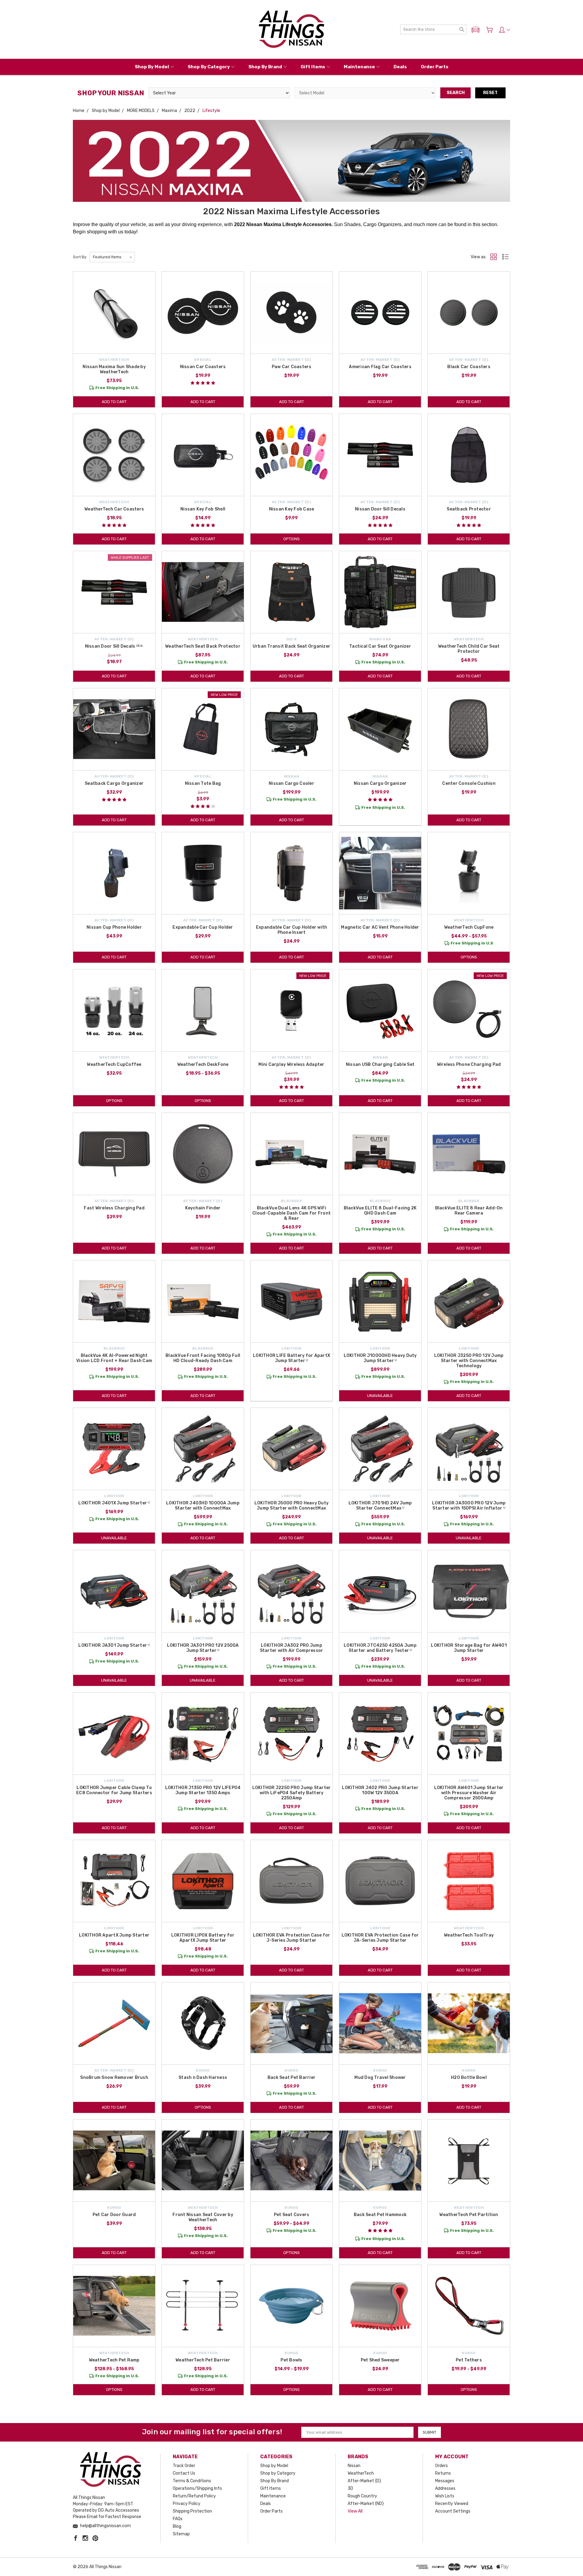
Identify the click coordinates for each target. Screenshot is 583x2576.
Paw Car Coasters (292, 367)
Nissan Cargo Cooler (291, 783)
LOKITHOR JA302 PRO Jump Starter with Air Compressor (292, 1648)
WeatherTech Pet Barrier (203, 2360)
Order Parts (435, 67)
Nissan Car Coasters (203, 367)
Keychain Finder (203, 1208)
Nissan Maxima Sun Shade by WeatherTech (114, 369)
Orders (442, 2466)
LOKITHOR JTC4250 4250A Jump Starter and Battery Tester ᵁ (380, 1648)
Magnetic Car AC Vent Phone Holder (380, 927)
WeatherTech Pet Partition (469, 2215)
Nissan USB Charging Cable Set (380, 1064)
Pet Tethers (469, 2360)
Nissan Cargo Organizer (380, 783)
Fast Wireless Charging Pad (114, 1208)
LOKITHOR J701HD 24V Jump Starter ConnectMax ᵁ (380, 1506)
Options (291, 539)
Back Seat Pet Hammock (380, 2215)
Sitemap (181, 2534)
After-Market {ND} (366, 2504)
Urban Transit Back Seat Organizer (291, 646)
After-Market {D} (364, 2481)
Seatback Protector (469, 509)
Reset (490, 93)
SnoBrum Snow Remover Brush (114, 2078)
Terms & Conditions (192, 2481)
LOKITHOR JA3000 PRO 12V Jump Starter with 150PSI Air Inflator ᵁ (469, 1506)
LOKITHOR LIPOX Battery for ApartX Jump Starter (203, 1938)
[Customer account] (505, 30)
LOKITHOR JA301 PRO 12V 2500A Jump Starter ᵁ (203, 1648)
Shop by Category (209, 67)
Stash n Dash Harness (203, 2078)
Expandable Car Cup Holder (203, 927)
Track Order (184, 2466)
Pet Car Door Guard (114, 2215)
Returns (443, 2473)
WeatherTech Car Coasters (114, 509)
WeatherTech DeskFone (203, 1064)
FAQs (178, 2519)
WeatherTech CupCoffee (114, 1064)
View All (355, 2511)
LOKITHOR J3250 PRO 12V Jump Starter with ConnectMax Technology (469, 1361)
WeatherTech (361, 2473)
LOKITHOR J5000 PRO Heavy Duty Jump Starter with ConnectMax (291, 1506)
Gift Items (313, 67)
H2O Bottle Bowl (469, 2078)
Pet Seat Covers (292, 2215)
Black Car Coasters (469, 367)
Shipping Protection (192, 2511)
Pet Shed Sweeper (380, 2360)
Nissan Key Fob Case (292, 509)
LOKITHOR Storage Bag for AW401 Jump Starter (469, 1648)
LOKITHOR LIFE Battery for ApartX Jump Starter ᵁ (291, 1358)
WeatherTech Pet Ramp (114, 2360)
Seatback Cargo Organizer (114, 783)
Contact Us (184, 2473)
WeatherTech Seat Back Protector (203, 646)
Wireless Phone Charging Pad (469, 1064)
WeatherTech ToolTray (469, 1935)
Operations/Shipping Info (197, 2488)
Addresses (445, 2488)
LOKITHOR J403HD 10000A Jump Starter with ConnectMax (203, 1506)
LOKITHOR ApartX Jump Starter (114, 1935)
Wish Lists (445, 2496)
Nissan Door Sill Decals (380, 509)
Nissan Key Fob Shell (203, 509)
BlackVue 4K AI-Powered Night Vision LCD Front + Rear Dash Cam (114, 1358)
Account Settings (453, 2511)
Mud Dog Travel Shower (380, 2078)
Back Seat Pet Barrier (291, 2078)
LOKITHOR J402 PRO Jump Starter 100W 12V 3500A (380, 1790)
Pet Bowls (291, 2360)
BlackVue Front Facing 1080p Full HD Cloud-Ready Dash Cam (203, 1358)
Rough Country (362, 2496)
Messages (445, 2481)
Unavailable (380, 1396)
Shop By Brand (265, 67)
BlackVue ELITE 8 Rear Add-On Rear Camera (469, 1211)
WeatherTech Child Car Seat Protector (469, 649)
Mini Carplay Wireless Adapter (291, 1064)
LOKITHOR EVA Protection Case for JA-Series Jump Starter (380, 1938)
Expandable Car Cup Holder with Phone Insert (292, 930)
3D (350, 2488)
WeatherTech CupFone (469, 927)
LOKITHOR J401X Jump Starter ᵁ (114, 1503)
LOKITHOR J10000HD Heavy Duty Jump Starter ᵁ (380, 1358)
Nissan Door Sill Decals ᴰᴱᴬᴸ (114, 646)
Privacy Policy (187, 2504)
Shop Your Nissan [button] (111, 93)
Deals (400, 67)
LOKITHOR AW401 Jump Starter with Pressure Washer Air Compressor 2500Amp (469, 1793)
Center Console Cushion (469, 783)
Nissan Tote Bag (203, 783)
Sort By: (80, 257)
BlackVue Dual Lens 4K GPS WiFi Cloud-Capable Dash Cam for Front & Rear (291, 1213)
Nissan (354, 2466)
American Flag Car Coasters (380, 367)
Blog (177, 2526)
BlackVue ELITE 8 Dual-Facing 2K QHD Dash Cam (380, 1211)
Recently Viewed (452, 2504)
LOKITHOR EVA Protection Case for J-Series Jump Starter (292, 1938)
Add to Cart (114, 402)
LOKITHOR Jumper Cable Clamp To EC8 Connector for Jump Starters (114, 1790)
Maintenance (359, 67)
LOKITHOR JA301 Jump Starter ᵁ (114, 1645)
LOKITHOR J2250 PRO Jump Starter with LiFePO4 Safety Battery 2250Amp (292, 1793)
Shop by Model (152, 67)
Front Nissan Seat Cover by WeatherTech (203, 2217)
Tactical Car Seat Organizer (380, 646)
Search (456, 93)
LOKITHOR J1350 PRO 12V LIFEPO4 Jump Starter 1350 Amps (203, 1790)
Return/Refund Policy (194, 2496)
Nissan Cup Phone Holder (114, 927)
